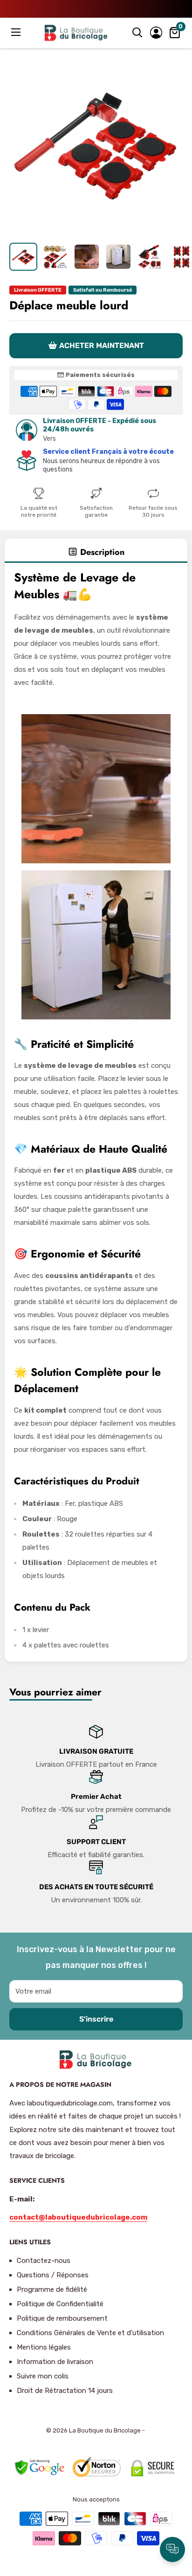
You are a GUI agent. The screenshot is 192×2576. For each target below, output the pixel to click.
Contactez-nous (44, 2261)
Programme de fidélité (52, 2289)
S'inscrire (96, 2019)
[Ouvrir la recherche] (137, 33)
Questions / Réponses (53, 2275)
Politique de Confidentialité (60, 2304)
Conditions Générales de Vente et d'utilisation (90, 2333)
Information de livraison (55, 2362)
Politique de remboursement (62, 2318)
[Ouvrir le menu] (17, 32)
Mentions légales (44, 2347)
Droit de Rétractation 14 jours (65, 2391)
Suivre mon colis (43, 2376)
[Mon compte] (156, 33)
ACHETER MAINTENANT (102, 345)
